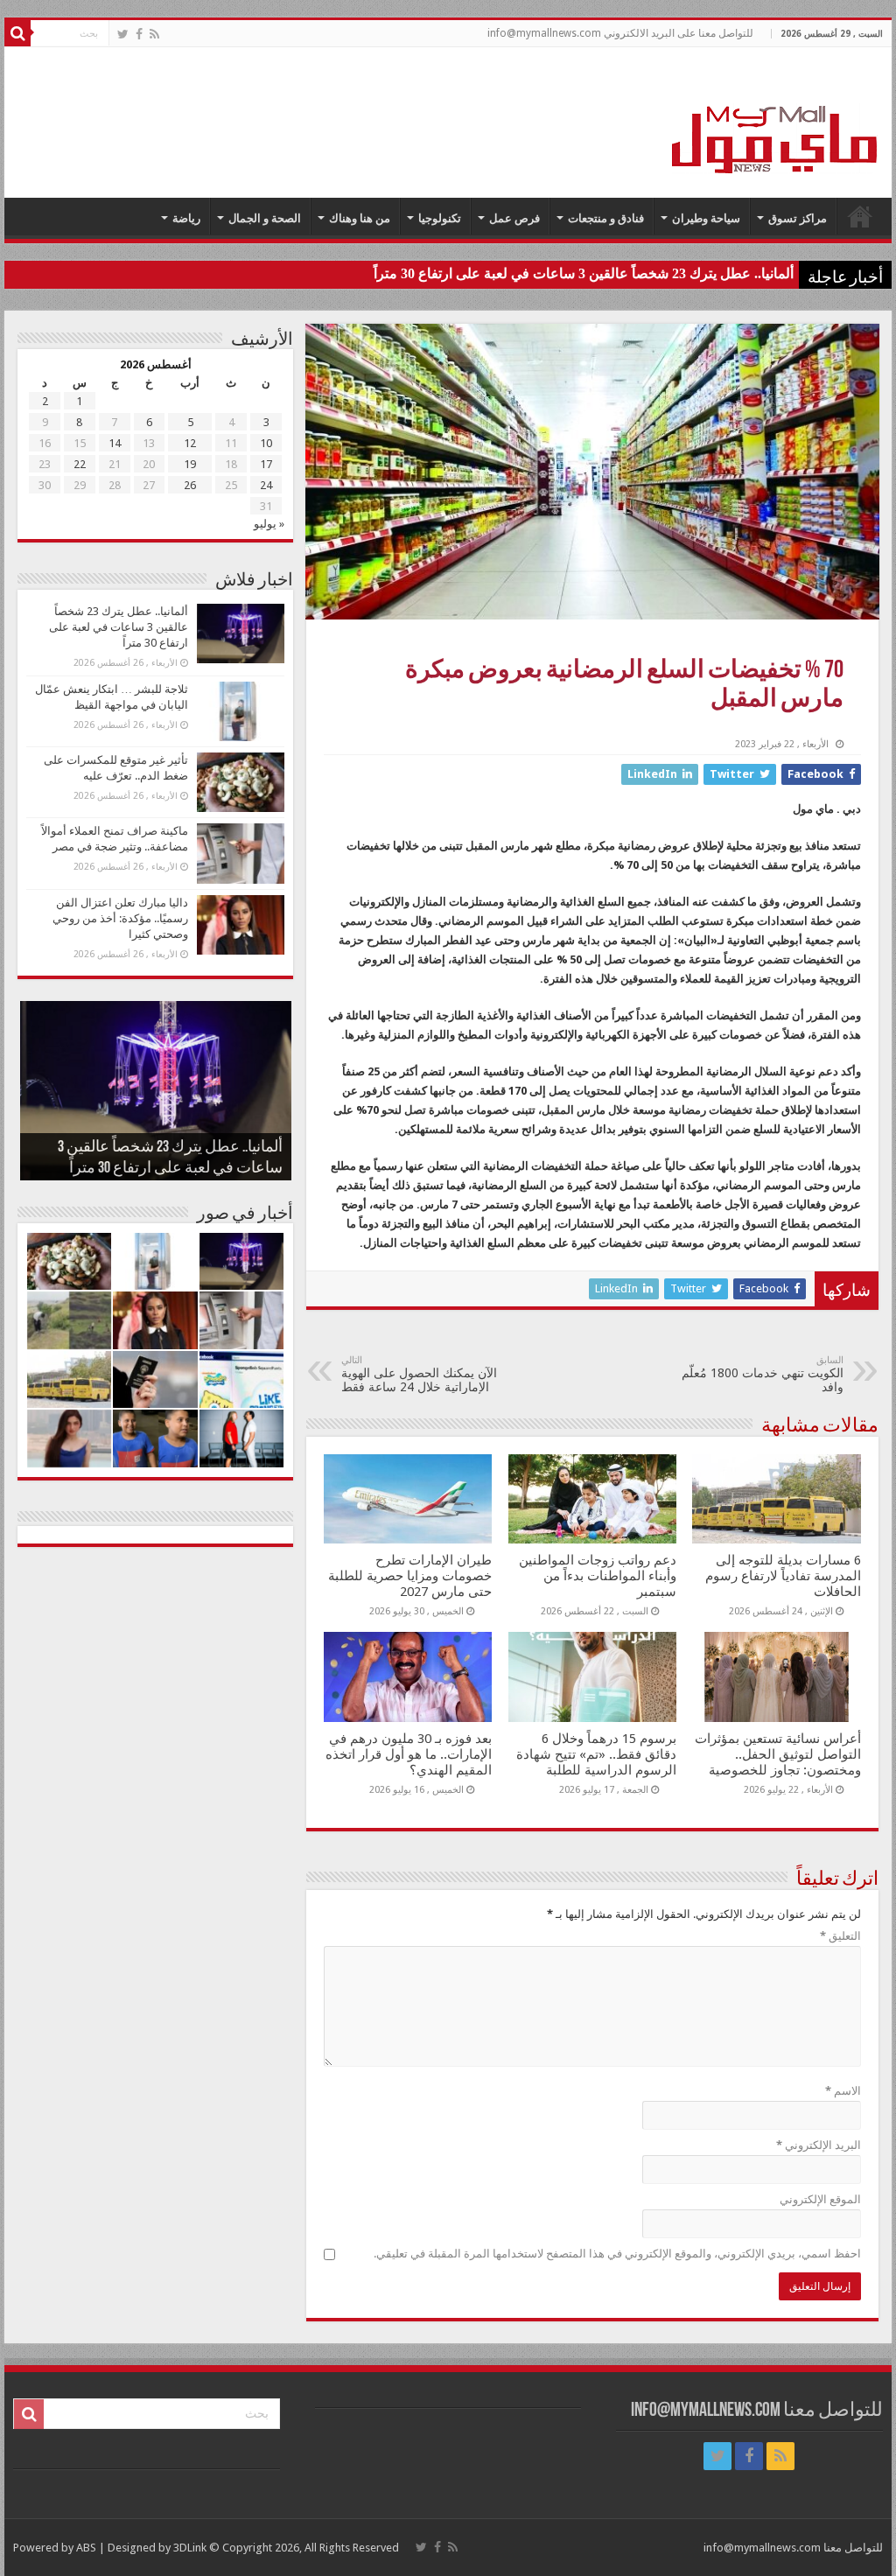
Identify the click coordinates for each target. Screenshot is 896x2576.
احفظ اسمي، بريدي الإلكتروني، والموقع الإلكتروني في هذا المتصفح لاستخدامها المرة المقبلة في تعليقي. (617, 2254)
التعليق (840, 1936)
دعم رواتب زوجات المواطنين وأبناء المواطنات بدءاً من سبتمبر (598, 1576)
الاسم (843, 2091)
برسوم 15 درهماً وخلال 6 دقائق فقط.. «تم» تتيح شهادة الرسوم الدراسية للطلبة (596, 1754)
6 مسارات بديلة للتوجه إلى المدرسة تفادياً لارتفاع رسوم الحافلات (783, 1576)
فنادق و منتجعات (606, 218)
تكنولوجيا (440, 218)
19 (190, 464)
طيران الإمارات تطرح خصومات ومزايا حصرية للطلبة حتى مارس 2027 (410, 1576)
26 (190, 485)
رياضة (186, 218)
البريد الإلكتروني (819, 2145)
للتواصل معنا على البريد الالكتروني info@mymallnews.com (620, 33)
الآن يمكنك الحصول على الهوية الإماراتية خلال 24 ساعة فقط (419, 1374)
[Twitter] (123, 34)
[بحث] (17, 33)
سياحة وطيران (706, 218)
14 (115, 443)
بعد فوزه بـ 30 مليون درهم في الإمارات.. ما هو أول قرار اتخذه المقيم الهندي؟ (409, 1754)
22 (80, 464)
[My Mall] (775, 119)
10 (266, 443)
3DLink (190, 2548)
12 (190, 443)
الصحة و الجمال (265, 218)
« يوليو (269, 524)
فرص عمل (514, 218)
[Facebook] (139, 34)
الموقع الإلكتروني (820, 2199)
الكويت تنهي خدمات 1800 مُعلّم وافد (763, 1374)
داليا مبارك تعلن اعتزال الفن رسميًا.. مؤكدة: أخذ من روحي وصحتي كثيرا (120, 918)
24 (266, 485)
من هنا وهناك (360, 218)
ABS (86, 2548)
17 (266, 464)
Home (860, 216)
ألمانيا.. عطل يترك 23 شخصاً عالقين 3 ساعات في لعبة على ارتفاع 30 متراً (584, 273)
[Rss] (154, 34)
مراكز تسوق (798, 218)
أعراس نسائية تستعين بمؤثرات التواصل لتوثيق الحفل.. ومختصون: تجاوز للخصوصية (778, 1754)
